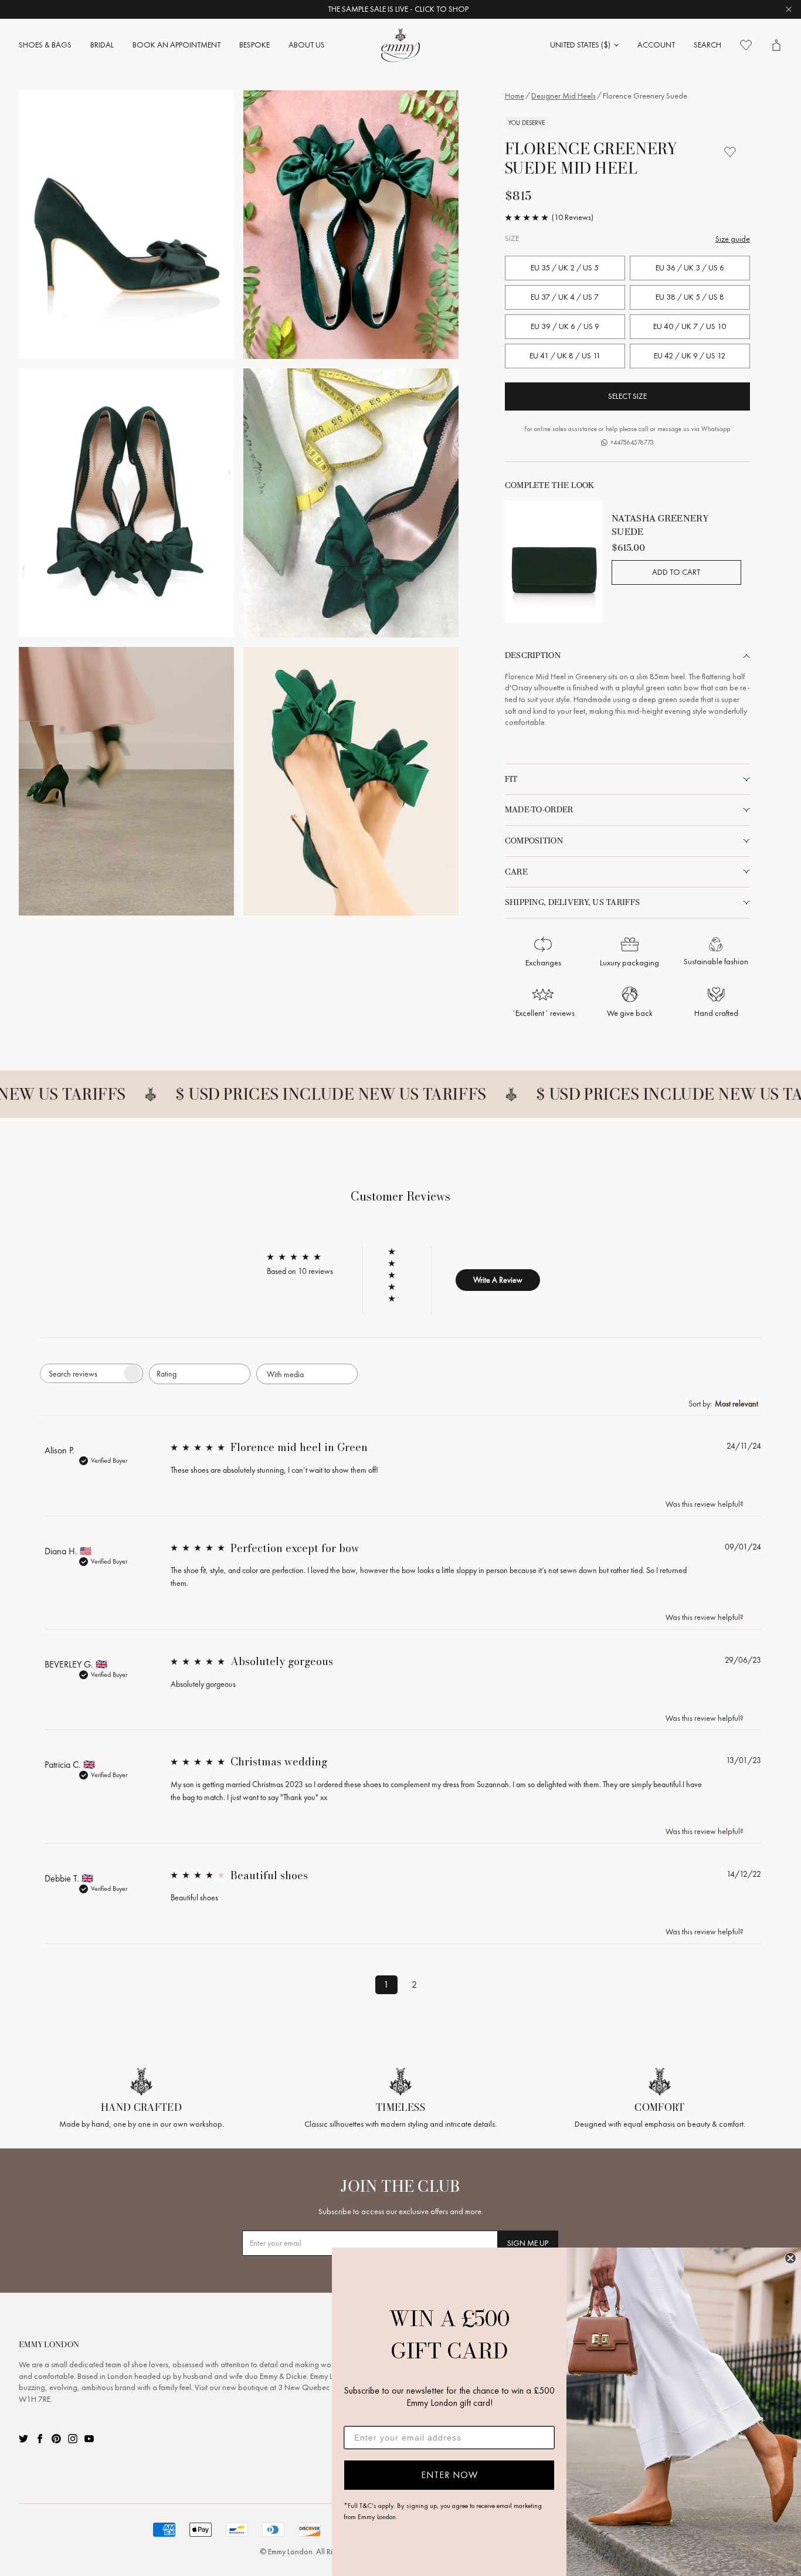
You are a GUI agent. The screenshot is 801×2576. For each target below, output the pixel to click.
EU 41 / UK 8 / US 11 (565, 356)
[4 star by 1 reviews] (397, 1263)
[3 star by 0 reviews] (397, 1275)
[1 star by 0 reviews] (397, 1299)
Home (515, 96)
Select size (627, 396)
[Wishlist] (746, 45)
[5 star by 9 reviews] (397, 1252)
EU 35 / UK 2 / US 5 (565, 268)
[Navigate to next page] (443, 1982)
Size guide (733, 239)
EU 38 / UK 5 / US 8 (690, 297)
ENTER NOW (449, 2475)
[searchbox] (81, 1373)
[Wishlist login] (730, 152)
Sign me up (528, 2243)
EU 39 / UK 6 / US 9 (565, 326)
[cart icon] (776, 45)
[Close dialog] (790, 2258)
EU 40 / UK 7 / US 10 (690, 326)
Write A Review (498, 1280)
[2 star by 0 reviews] (397, 1287)
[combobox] (200, 1374)
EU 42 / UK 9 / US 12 (690, 356)
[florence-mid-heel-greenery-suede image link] (126, 225)
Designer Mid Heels (564, 96)
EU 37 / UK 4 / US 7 (565, 297)
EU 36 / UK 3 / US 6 (690, 268)
